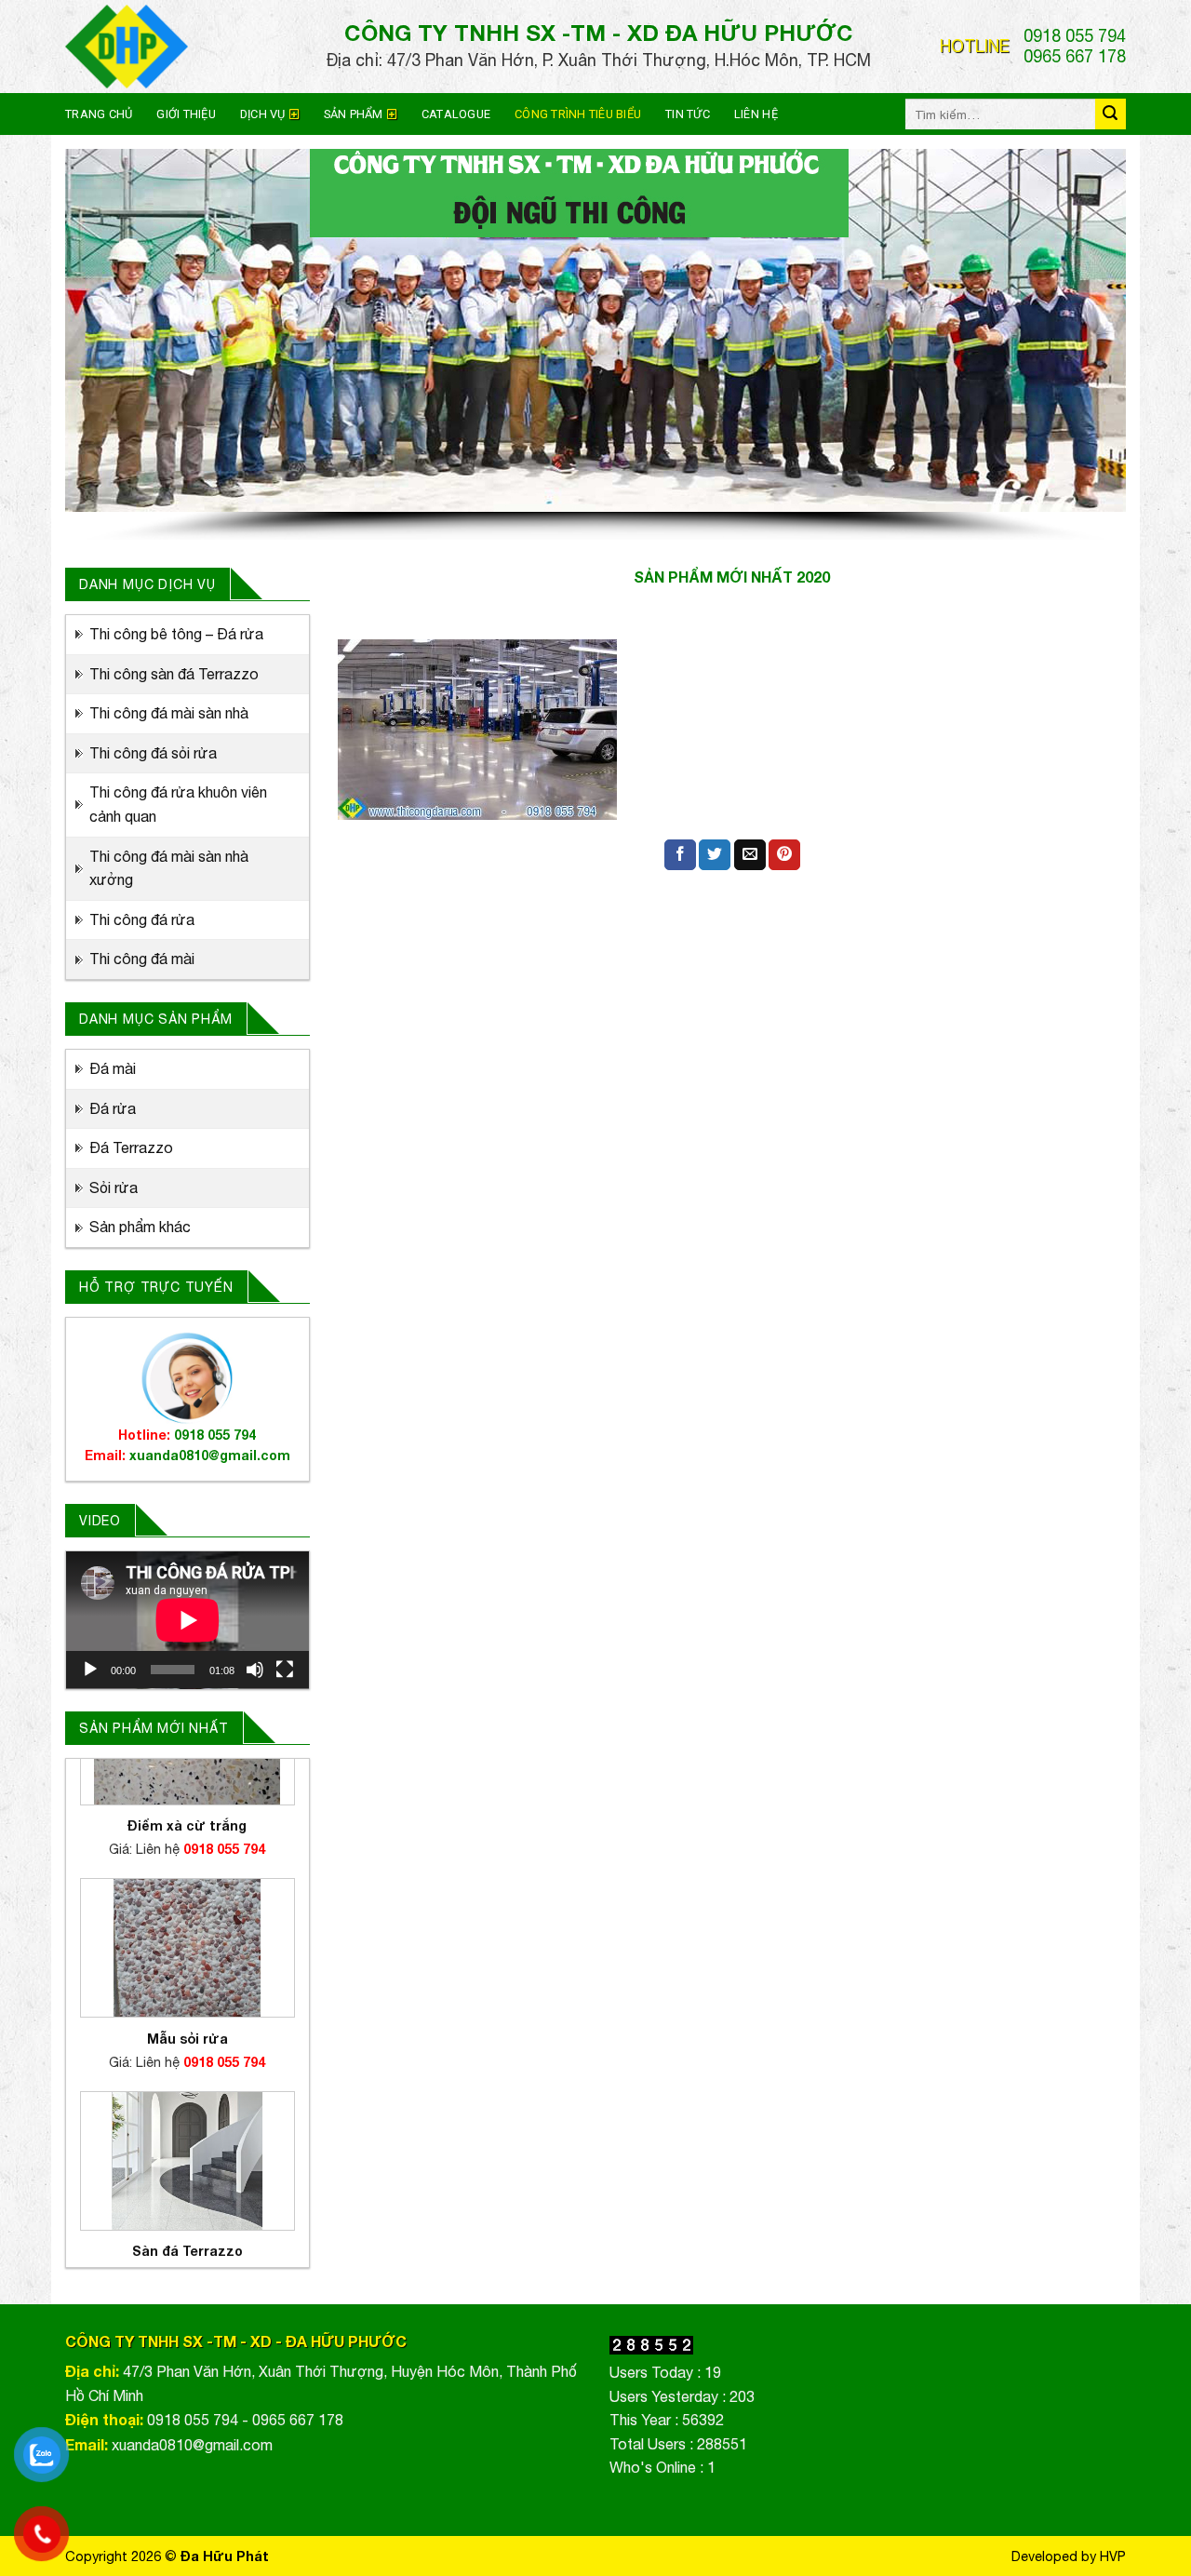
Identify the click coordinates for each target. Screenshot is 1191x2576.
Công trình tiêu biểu (578, 114)
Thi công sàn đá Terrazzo (174, 674)
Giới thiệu (186, 114)
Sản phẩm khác (140, 1227)
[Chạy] (90, 1670)
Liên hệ (756, 114)
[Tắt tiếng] (255, 1670)
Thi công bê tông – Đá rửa (176, 634)
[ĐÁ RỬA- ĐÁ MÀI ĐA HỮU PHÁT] (181, 47)
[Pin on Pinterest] (784, 855)
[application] (187, 1620)
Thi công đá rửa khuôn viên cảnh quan (178, 804)
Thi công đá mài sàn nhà (169, 713)
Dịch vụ (263, 114)
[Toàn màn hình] (285, 1670)
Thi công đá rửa (142, 919)
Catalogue (456, 114)
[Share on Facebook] (680, 855)
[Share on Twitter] (715, 855)
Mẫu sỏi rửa (187, 1942)
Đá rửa (113, 1108)
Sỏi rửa (114, 1187)
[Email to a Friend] (750, 855)
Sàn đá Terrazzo (187, 2154)
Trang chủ (99, 114)
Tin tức (688, 114)
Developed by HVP (1069, 2556)
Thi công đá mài (142, 959)
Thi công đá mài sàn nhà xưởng (169, 868)
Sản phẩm (354, 114)
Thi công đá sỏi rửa (153, 753)
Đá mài (113, 1068)
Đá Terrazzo (131, 1147)
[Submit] (1111, 114)
